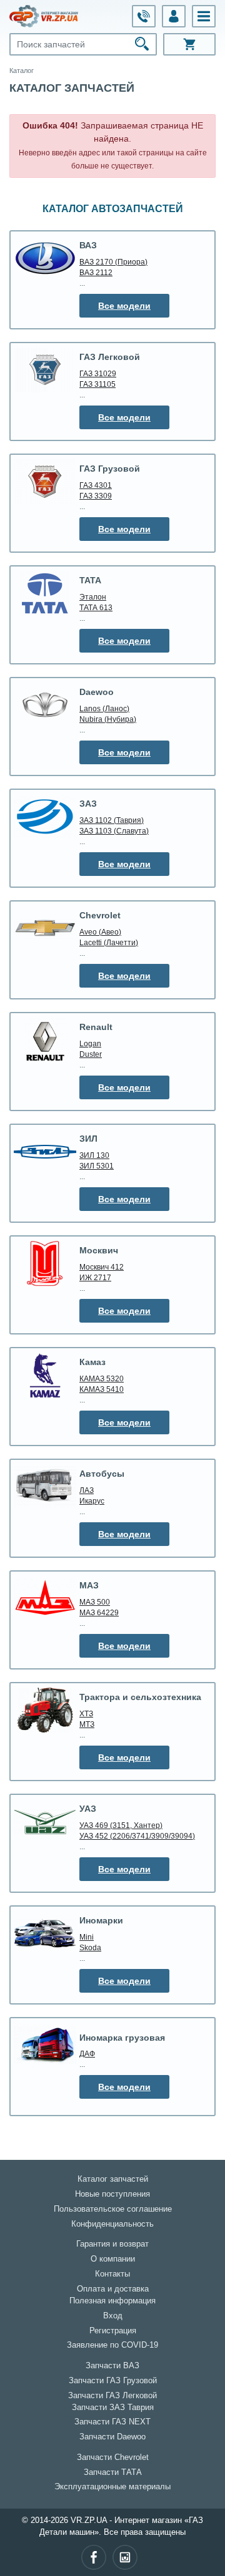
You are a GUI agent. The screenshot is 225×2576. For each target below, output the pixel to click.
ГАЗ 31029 (98, 373)
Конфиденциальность (112, 2224)
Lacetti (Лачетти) (109, 942)
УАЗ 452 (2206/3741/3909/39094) (137, 1836)
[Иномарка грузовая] (45, 2045)
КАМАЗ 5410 (102, 1389)
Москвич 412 (102, 1267)
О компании (113, 2259)
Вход (113, 2316)
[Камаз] (45, 1375)
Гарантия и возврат (112, 2244)
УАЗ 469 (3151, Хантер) (121, 1825)
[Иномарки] (45, 1933)
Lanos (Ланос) (104, 708)
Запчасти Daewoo (112, 2437)
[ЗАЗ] (45, 817)
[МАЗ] (45, 1598)
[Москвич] (45, 1263)
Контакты (112, 2274)
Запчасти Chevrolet (113, 2457)
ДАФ (87, 2054)
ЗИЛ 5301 (97, 1166)
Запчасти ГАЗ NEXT (112, 2422)
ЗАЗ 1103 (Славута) (114, 831)
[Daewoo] (45, 705)
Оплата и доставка (113, 2289)
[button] (204, 16)
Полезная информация (112, 2301)
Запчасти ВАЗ (112, 2366)
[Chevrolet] (45, 928)
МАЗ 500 (95, 1602)
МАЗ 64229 (99, 1612)
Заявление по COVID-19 (112, 2345)
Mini (87, 1937)
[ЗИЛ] (45, 1152)
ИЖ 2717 (95, 1277)
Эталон (93, 597)
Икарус (92, 1501)
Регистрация (113, 2331)
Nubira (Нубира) (108, 719)
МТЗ (87, 1724)
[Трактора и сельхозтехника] (45, 1710)
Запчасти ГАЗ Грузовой (113, 2381)
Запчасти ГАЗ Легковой (112, 2396)
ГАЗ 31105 (97, 384)
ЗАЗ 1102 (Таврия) (112, 820)
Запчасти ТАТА (113, 2472)
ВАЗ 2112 (96, 272)
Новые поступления (112, 2194)
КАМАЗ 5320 (102, 1378)
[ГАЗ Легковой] (45, 370)
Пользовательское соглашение (113, 2209)
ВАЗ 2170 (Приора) (113, 262)
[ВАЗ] (45, 258)
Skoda (90, 1947)
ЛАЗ (87, 1490)
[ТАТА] (45, 593)
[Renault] (45, 1040)
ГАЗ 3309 (96, 496)
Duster (91, 1054)
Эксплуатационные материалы (112, 2487)
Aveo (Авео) (100, 932)
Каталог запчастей (113, 2179)
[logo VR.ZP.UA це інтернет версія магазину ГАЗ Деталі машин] (44, 16)
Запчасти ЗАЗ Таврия (113, 2408)
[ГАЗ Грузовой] (45, 482)
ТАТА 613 (96, 607)
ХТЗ (86, 1713)
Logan (90, 1043)
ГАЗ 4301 (96, 485)
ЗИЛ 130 (94, 1155)
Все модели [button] (124, 306)
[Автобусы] (45, 1487)
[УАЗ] (45, 1822)
